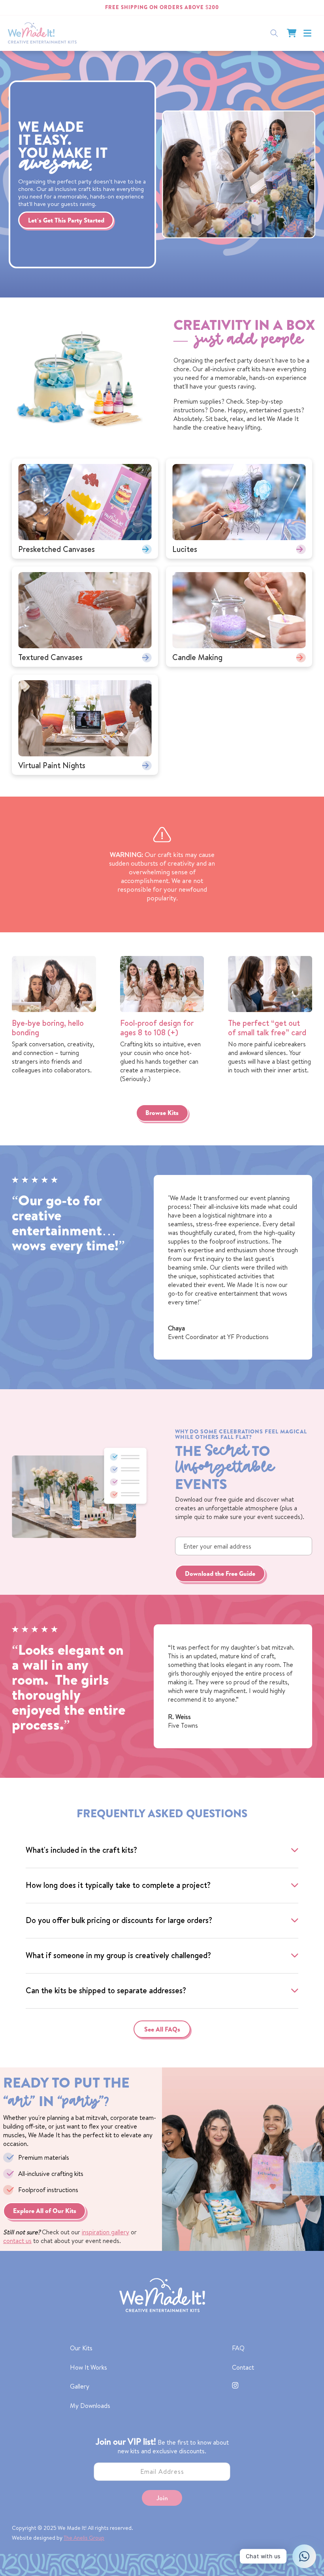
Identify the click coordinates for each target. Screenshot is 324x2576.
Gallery (80, 2386)
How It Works (89, 2367)
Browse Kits (162, 1113)
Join (162, 2498)
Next (154, 378)
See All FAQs (162, 2029)
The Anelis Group (84, 2538)
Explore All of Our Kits (45, 2211)
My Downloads (90, 2406)
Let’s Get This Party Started (66, 220)
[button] (307, 33)
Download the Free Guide (220, 1573)
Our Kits (81, 2348)
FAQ (238, 2348)
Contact (243, 2367)
